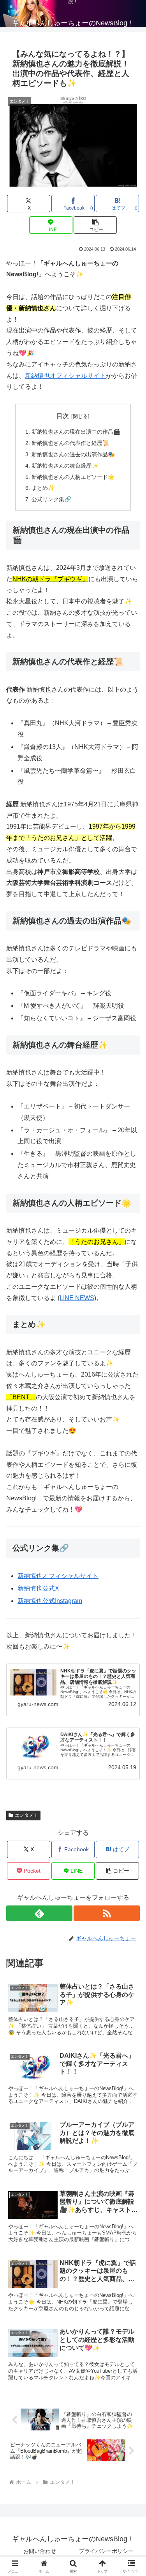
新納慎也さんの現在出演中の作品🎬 (76, 432)
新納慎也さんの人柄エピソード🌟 (73, 477)
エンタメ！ (26, 1815)
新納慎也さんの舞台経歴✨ (65, 466)
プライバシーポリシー (106, 2551)
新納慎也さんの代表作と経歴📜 (70, 443)
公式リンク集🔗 (51, 499)
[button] (95, 225)
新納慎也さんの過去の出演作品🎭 (73, 454)
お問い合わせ (40, 2551)
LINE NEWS (77, 1298)
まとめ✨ (43, 488)
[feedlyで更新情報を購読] (39, 1913)
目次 (63, 416)
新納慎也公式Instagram (50, 1601)
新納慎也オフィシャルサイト (65, 376)
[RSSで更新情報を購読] (107, 1913)
